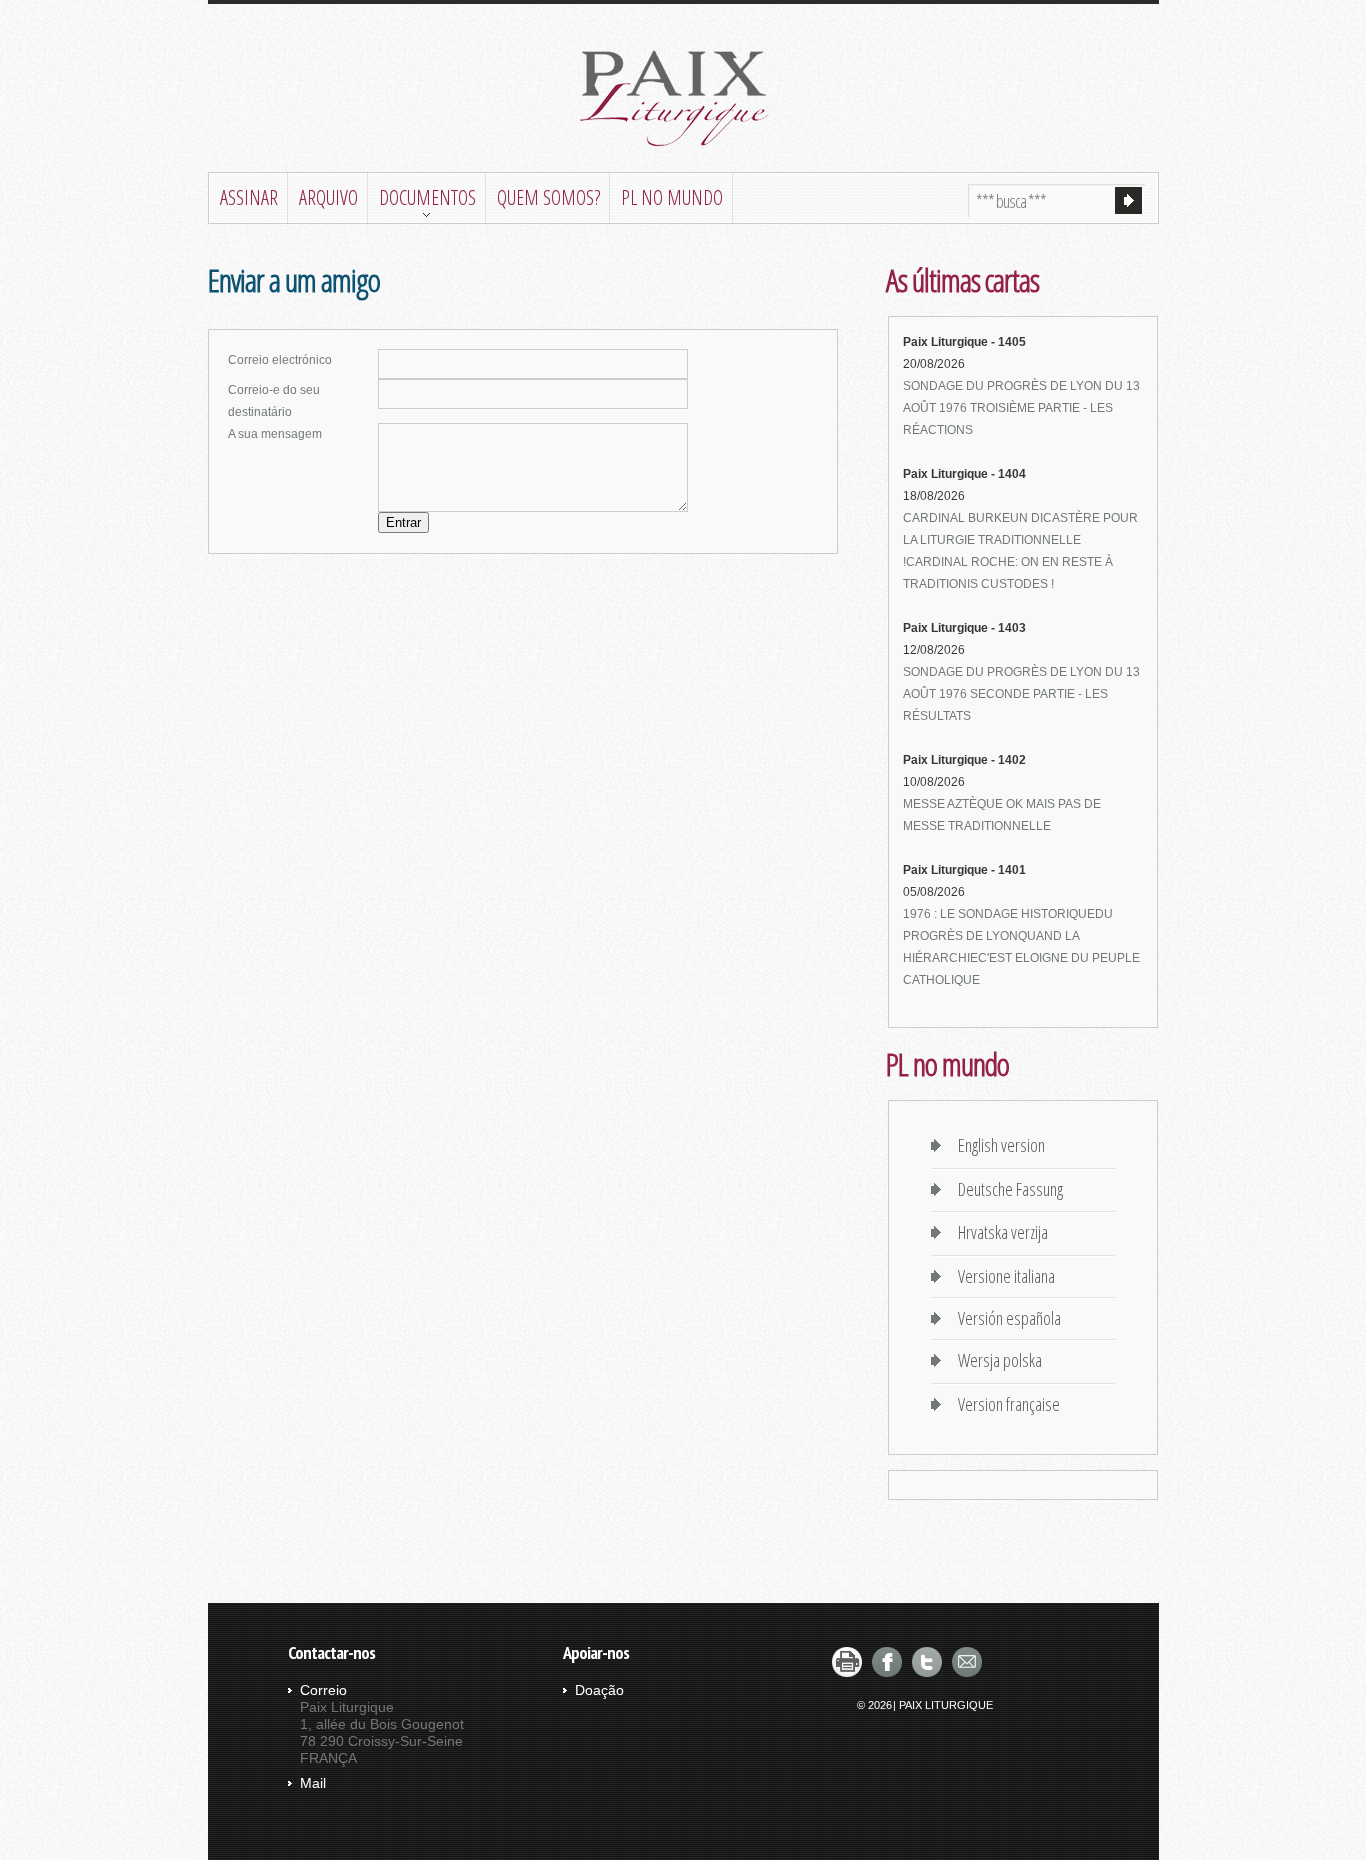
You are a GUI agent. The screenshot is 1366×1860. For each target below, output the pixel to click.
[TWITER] (927, 1662)
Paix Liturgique (946, 1705)
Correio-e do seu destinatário (274, 401)
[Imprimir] (847, 1662)
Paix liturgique (683, 99)
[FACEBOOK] (887, 1662)
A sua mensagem (275, 434)
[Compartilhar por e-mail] (967, 1662)
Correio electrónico (280, 360)
